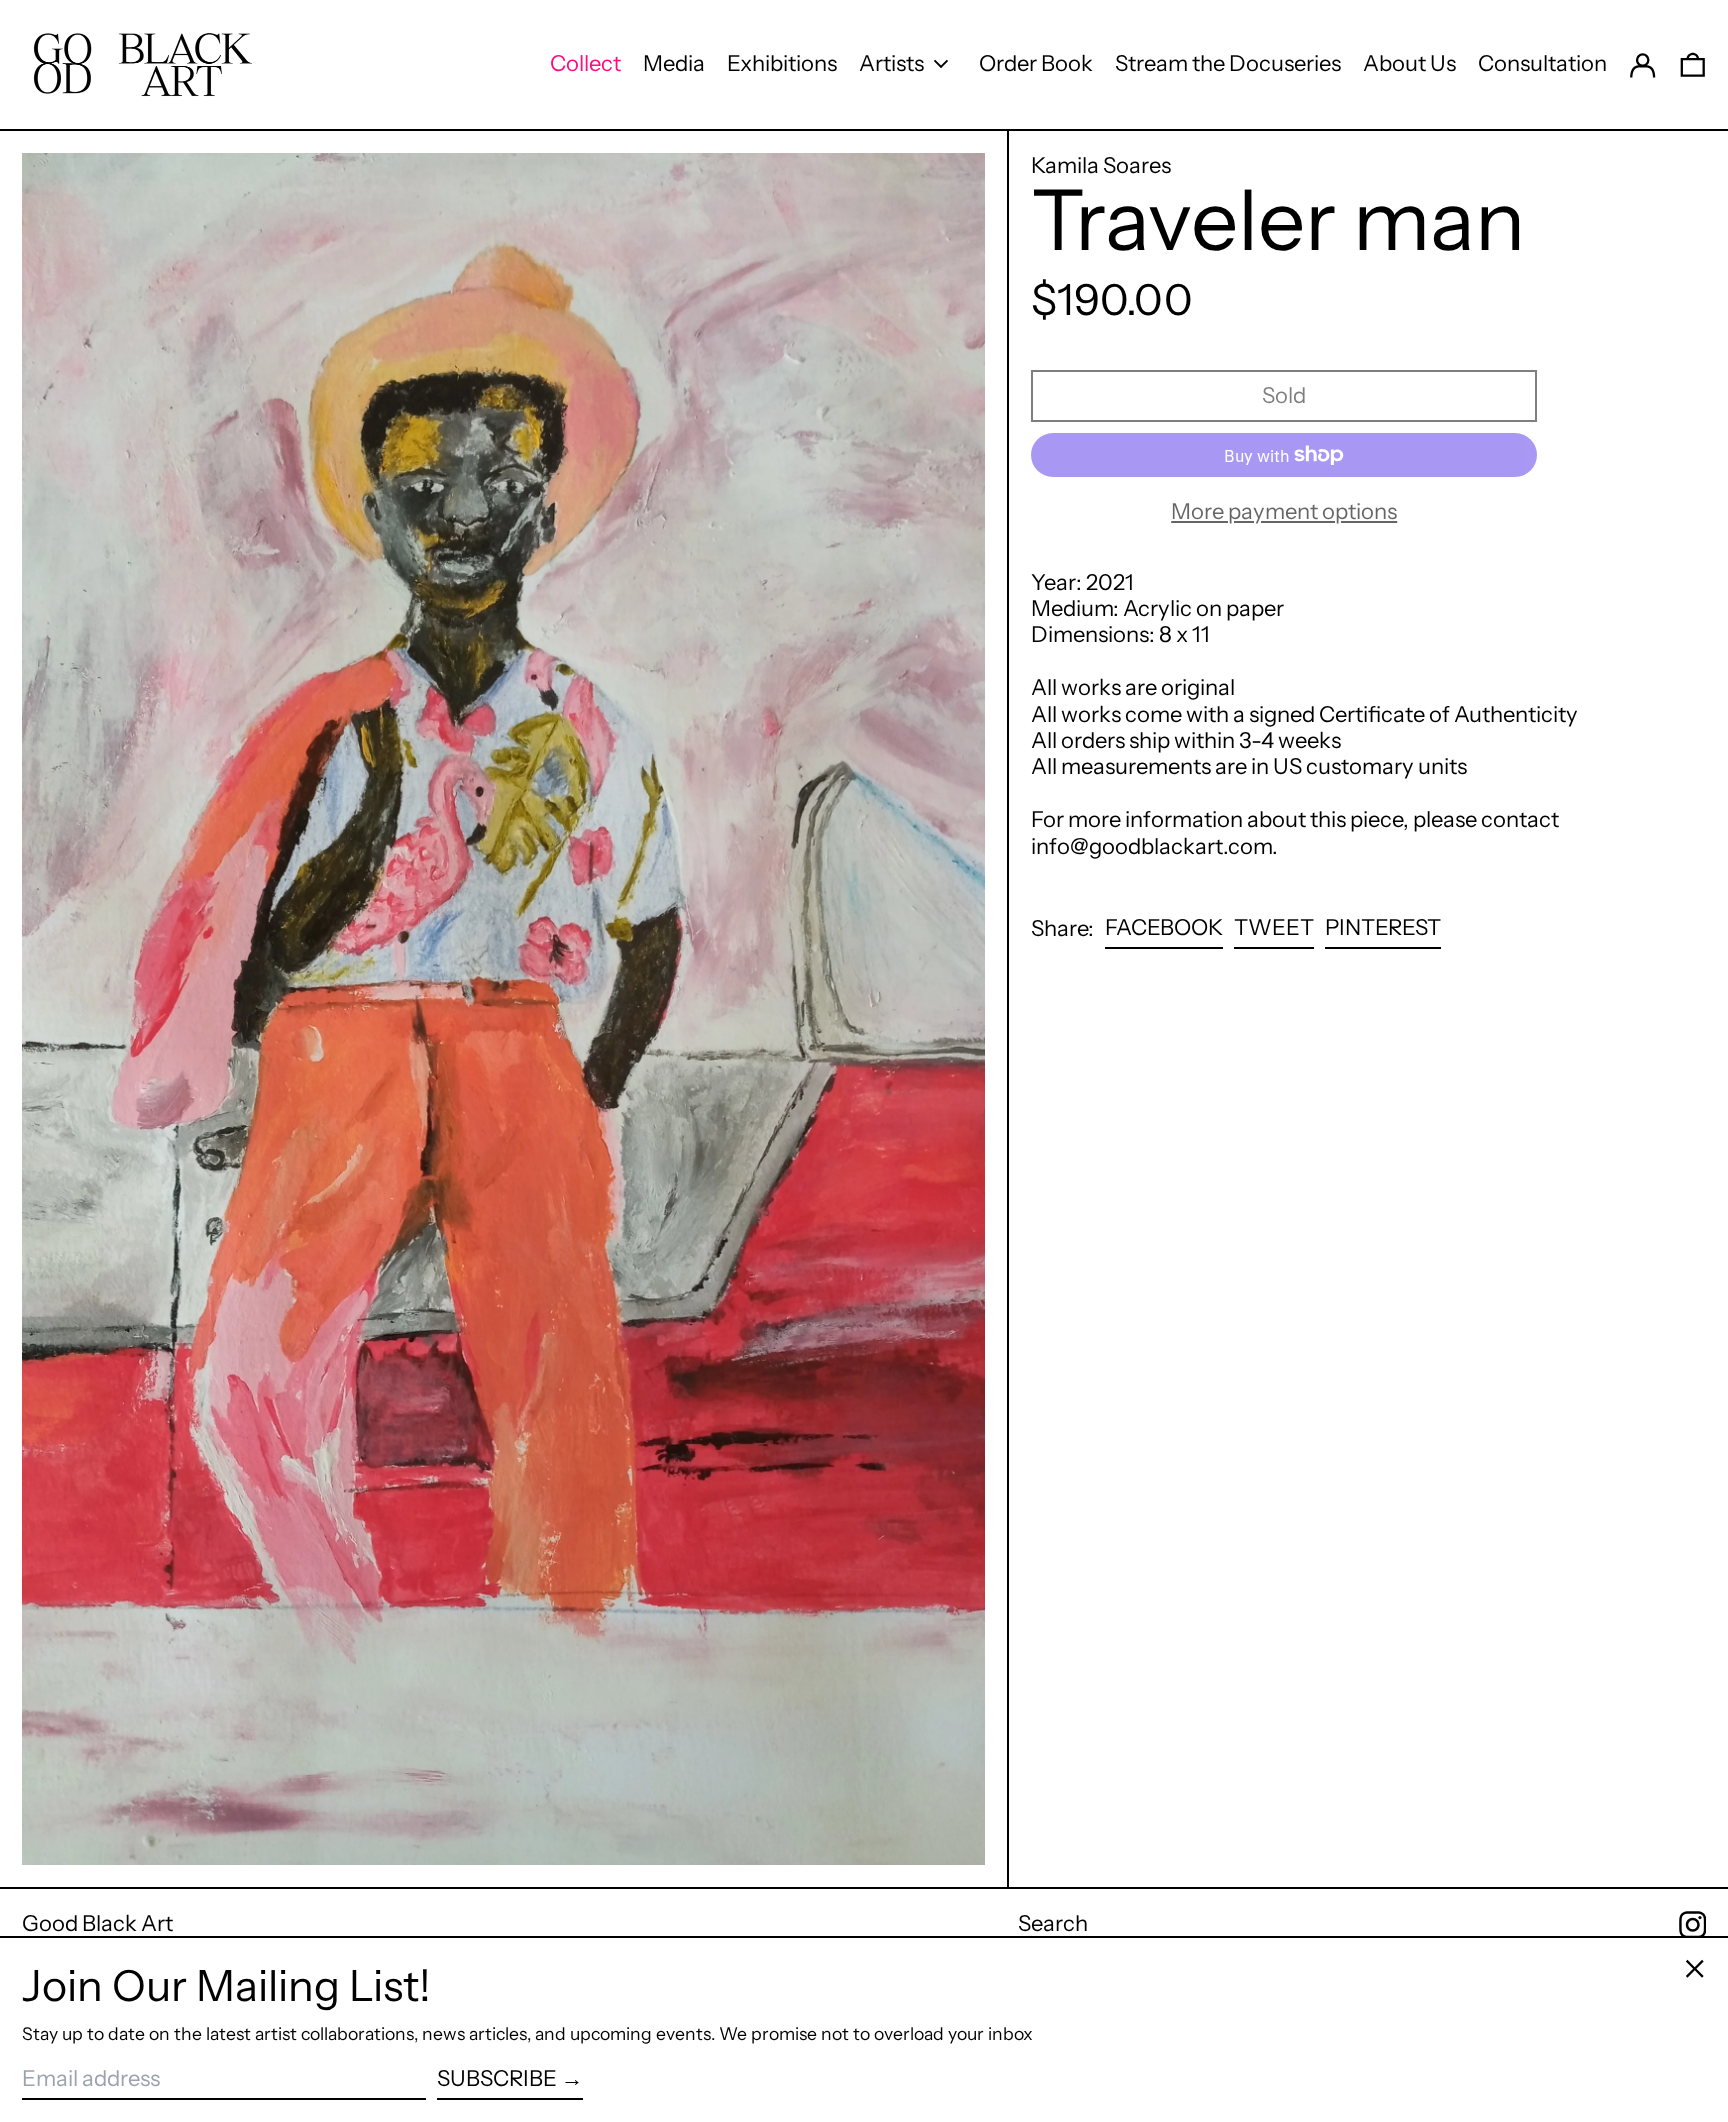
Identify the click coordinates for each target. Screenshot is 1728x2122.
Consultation (1542, 63)
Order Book (1036, 63)
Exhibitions (782, 63)
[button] (1693, 64)
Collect (585, 63)
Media (674, 63)
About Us (1409, 63)
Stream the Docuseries (1228, 63)
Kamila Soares (1101, 165)
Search (1053, 1923)
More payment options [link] (1284, 512)
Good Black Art (97, 1923)
